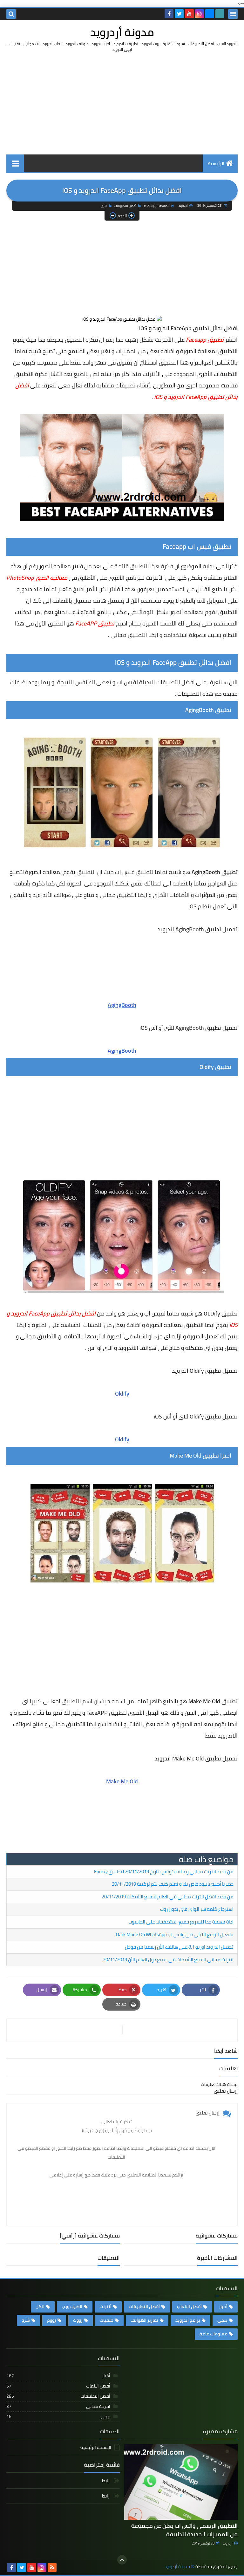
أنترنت (105, 2306)
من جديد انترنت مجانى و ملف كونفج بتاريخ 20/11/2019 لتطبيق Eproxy (164, 1872)
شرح (104, 206)
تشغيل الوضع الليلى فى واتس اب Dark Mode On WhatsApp (175, 1934)
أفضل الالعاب (189, 2306)
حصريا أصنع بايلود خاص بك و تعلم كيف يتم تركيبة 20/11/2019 (173, 1884)
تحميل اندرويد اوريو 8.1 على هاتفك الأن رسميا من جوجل (179, 1947)
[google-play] (220, 14)
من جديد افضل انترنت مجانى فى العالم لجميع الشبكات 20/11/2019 (168, 1897)
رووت (78, 2320)
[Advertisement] (122, 103)
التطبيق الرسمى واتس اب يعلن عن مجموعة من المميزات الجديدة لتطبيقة (184, 2530)
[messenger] (210, 14)
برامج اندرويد (188, 2320)
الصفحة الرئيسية (158, 206)
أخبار (223, 2306)
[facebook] (169, 14)
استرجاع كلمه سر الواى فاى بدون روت (197, 1909)
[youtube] (189, 14)
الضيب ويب (72, 2306)
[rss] (52, 2567)
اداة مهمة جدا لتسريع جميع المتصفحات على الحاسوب (181, 1922)
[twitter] (179, 14)
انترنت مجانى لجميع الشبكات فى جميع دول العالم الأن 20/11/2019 (168, 1960)
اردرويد (228, 2543)
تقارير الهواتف (144, 2320)
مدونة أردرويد (122, 32)
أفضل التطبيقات (125, 206)
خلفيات (107, 2320)
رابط (106, 2481)
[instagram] (200, 14)
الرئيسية (216, 164)
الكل (40, 2306)
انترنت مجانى (58, 2406)
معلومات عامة (213, 2334)
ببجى (222, 2320)
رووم (51, 2320)
